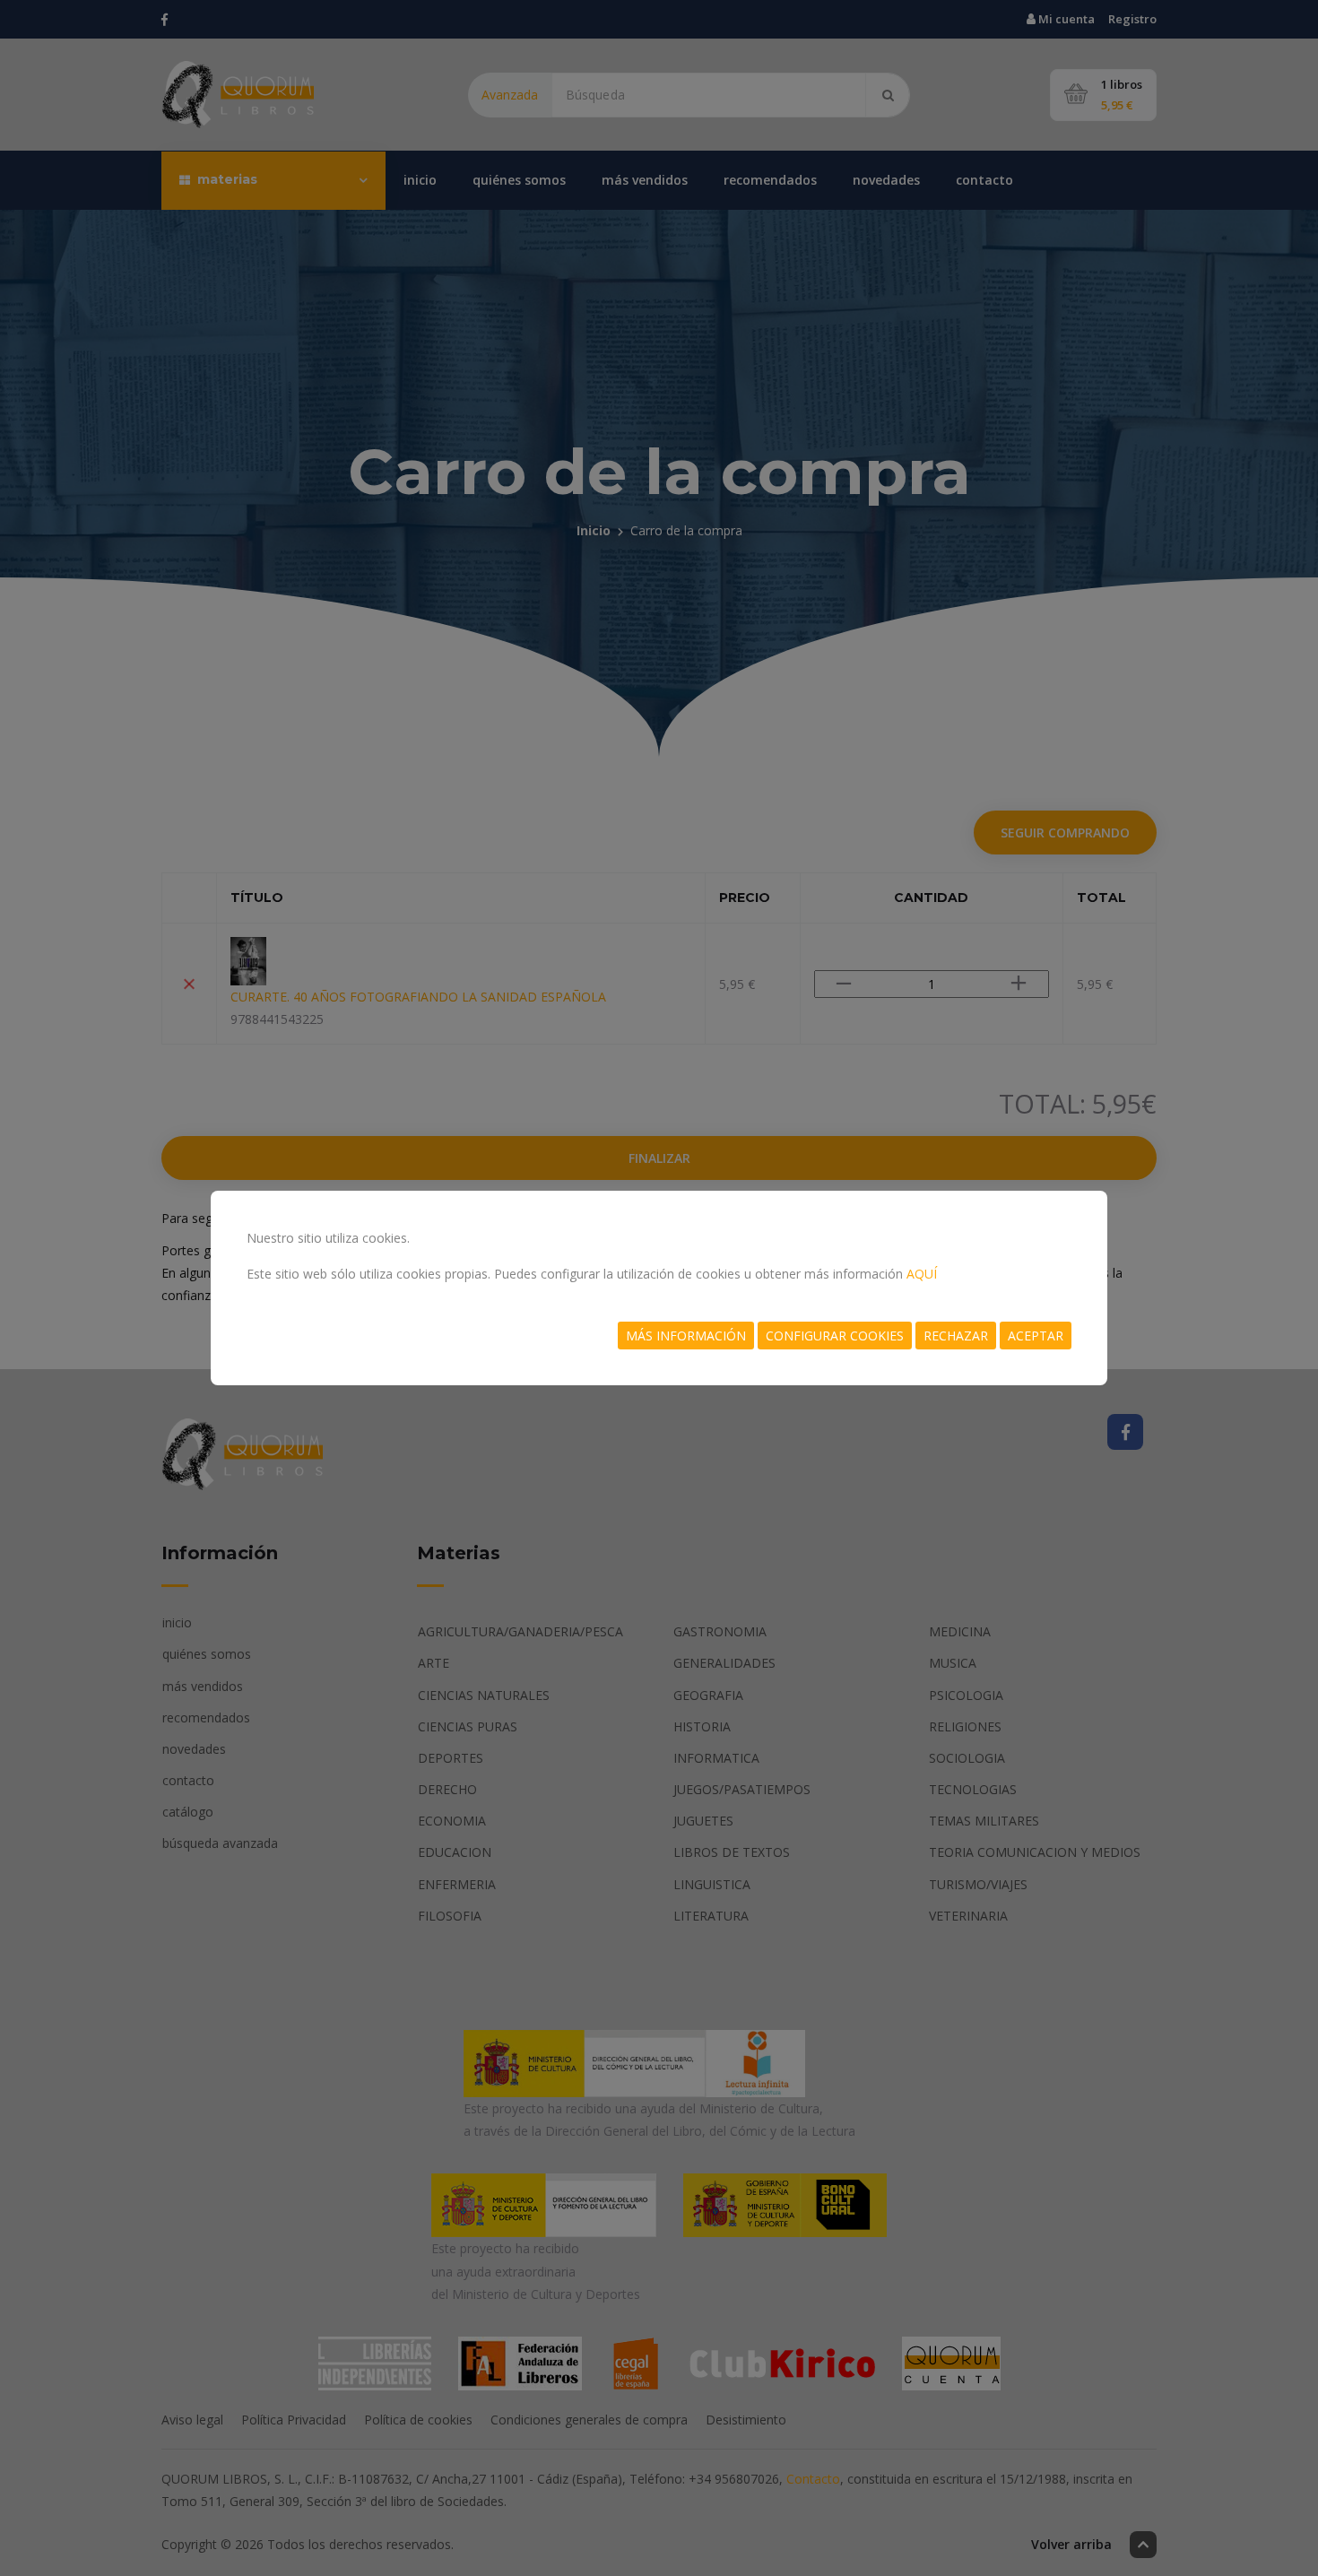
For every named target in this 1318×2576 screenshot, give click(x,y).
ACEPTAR (1036, 1336)
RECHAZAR (956, 1336)
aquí (922, 1274)
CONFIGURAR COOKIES (835, 1336)
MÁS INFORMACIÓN (686, 1336)
